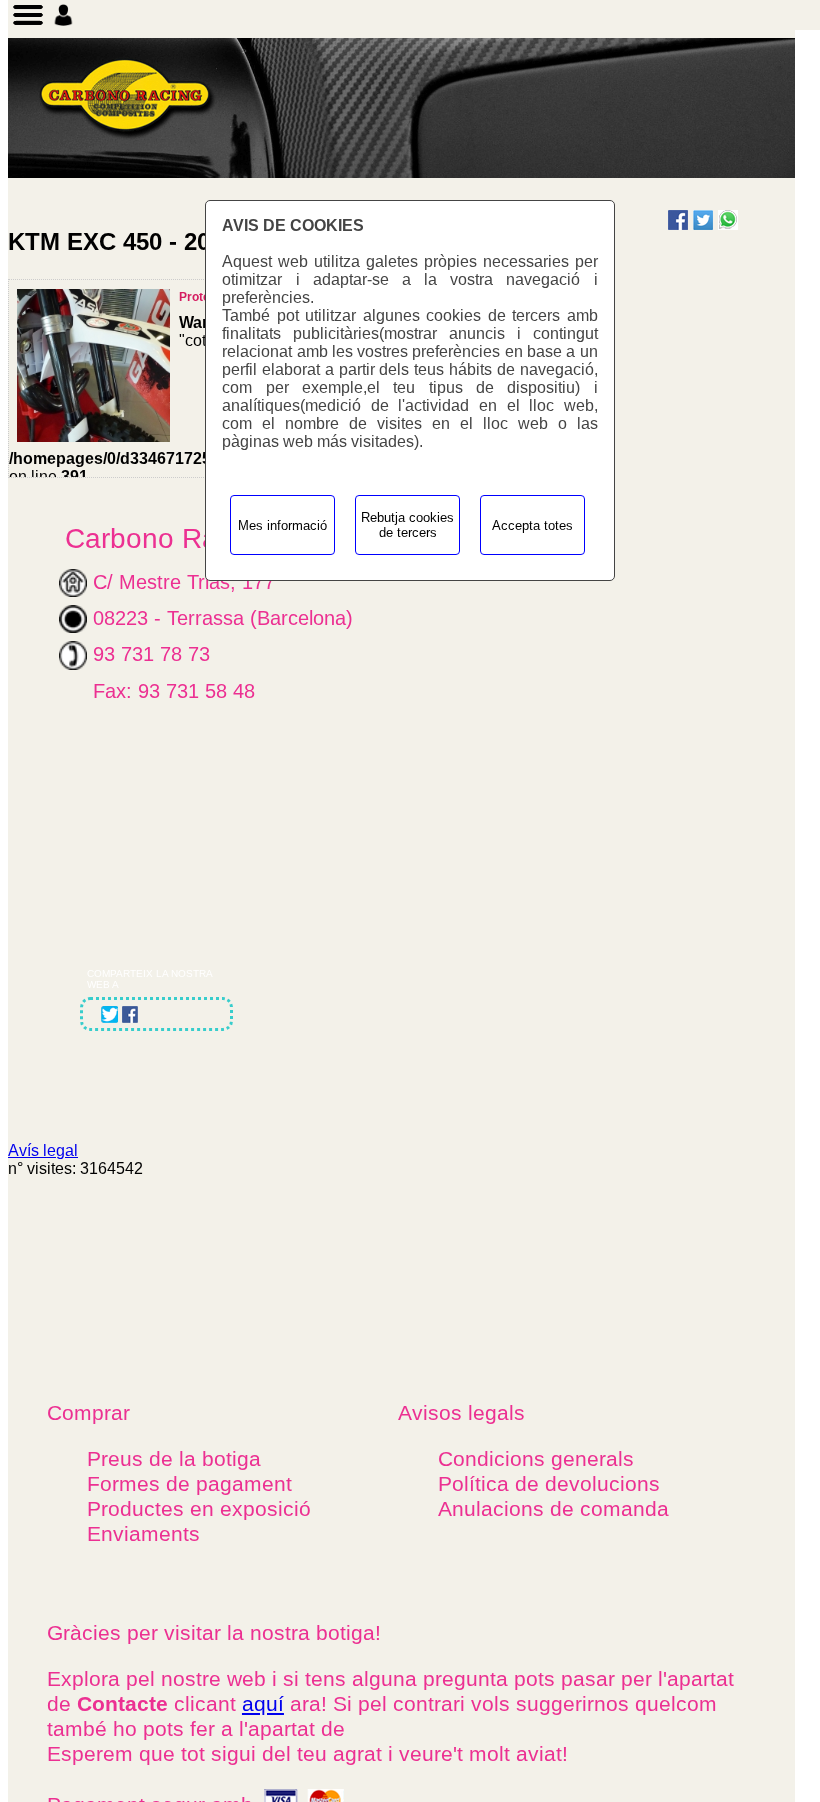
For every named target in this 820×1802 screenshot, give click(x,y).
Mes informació (282, 525)
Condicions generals (536, 1459)
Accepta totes (532, 525)
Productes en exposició (199, 1509)
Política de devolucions (549, 1484)
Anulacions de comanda (553, 1509)
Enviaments (143, 1534)
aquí (263, 1704)
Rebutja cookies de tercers (407, 525)
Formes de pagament (189, 1484)
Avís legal (43, 1150)
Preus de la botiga (174, 1459)
